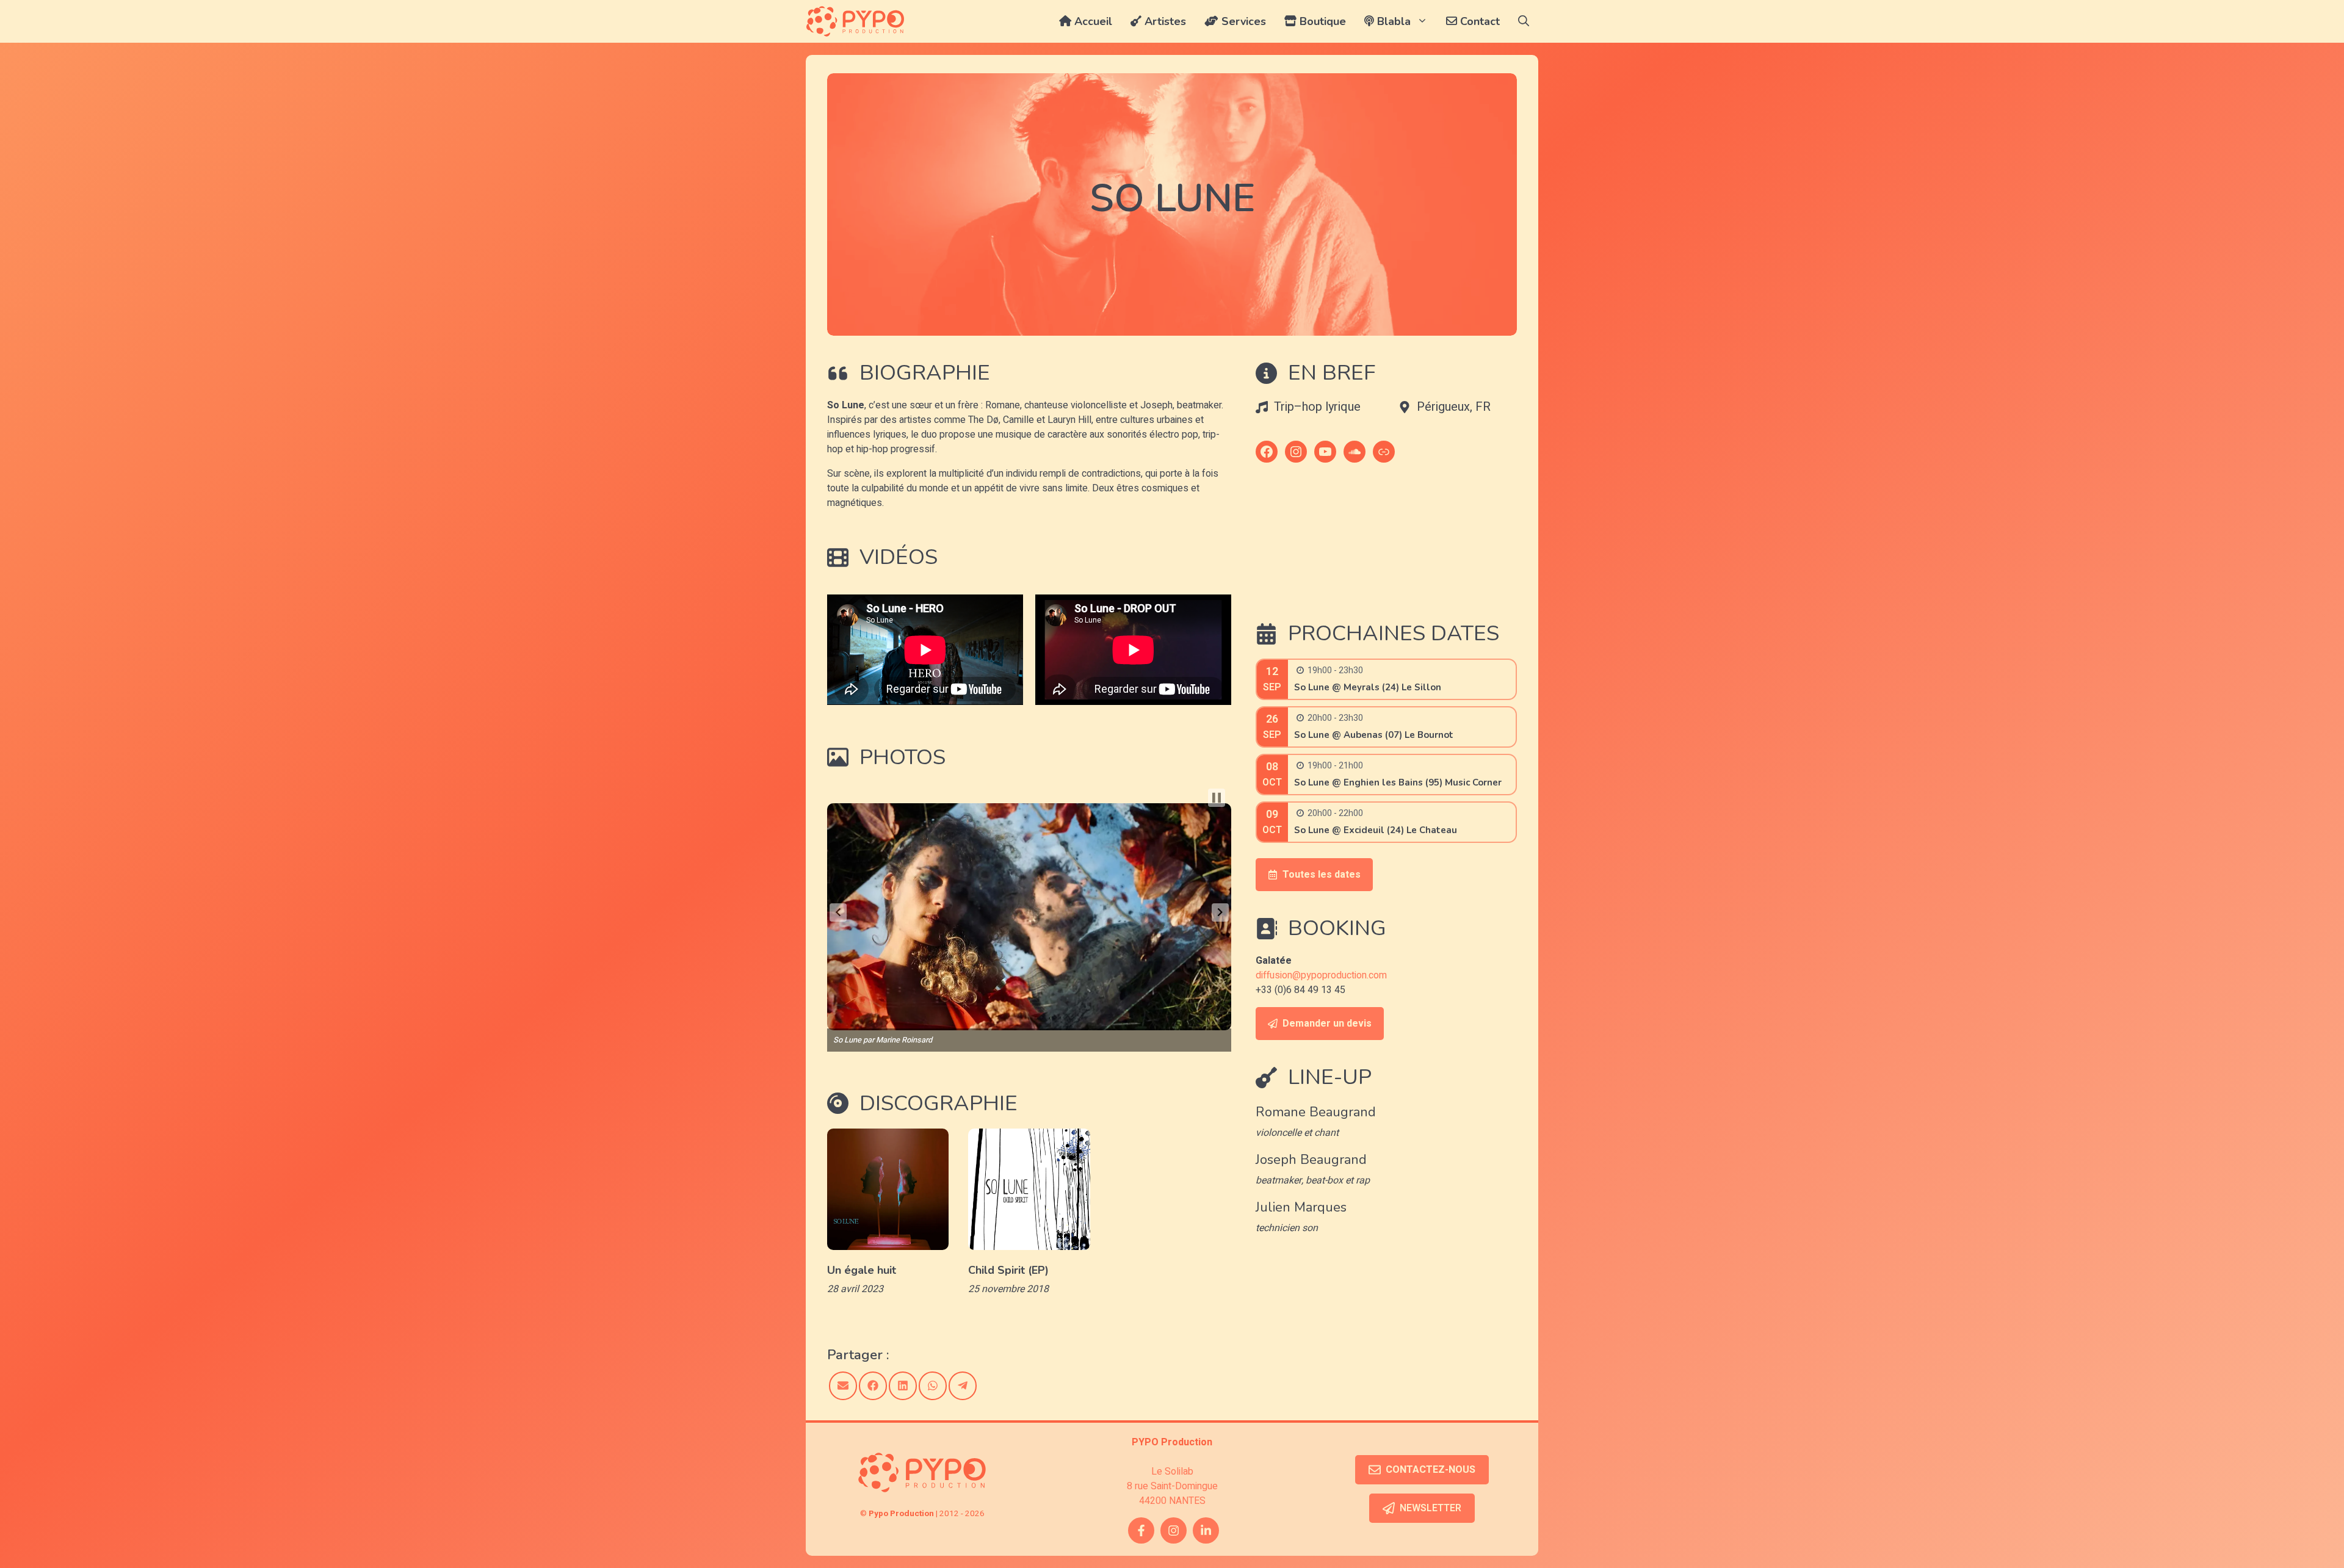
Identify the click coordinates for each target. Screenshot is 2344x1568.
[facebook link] (1141, 1530)
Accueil (1092, 21)
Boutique (1321, 21)
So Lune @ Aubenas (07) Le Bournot (1374, 735)
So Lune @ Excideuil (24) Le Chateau (1376, 830)
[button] (1524, 21)
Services (1242, 21)
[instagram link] (1174, 1530)
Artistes (1164, 21)
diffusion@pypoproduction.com (1321, 975)
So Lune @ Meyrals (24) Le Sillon (1368, 687)
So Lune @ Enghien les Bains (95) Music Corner (1398, 782)
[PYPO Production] (855, 21)
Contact (1478, 21)
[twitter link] (1206, 1530)
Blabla (1392, 21)
